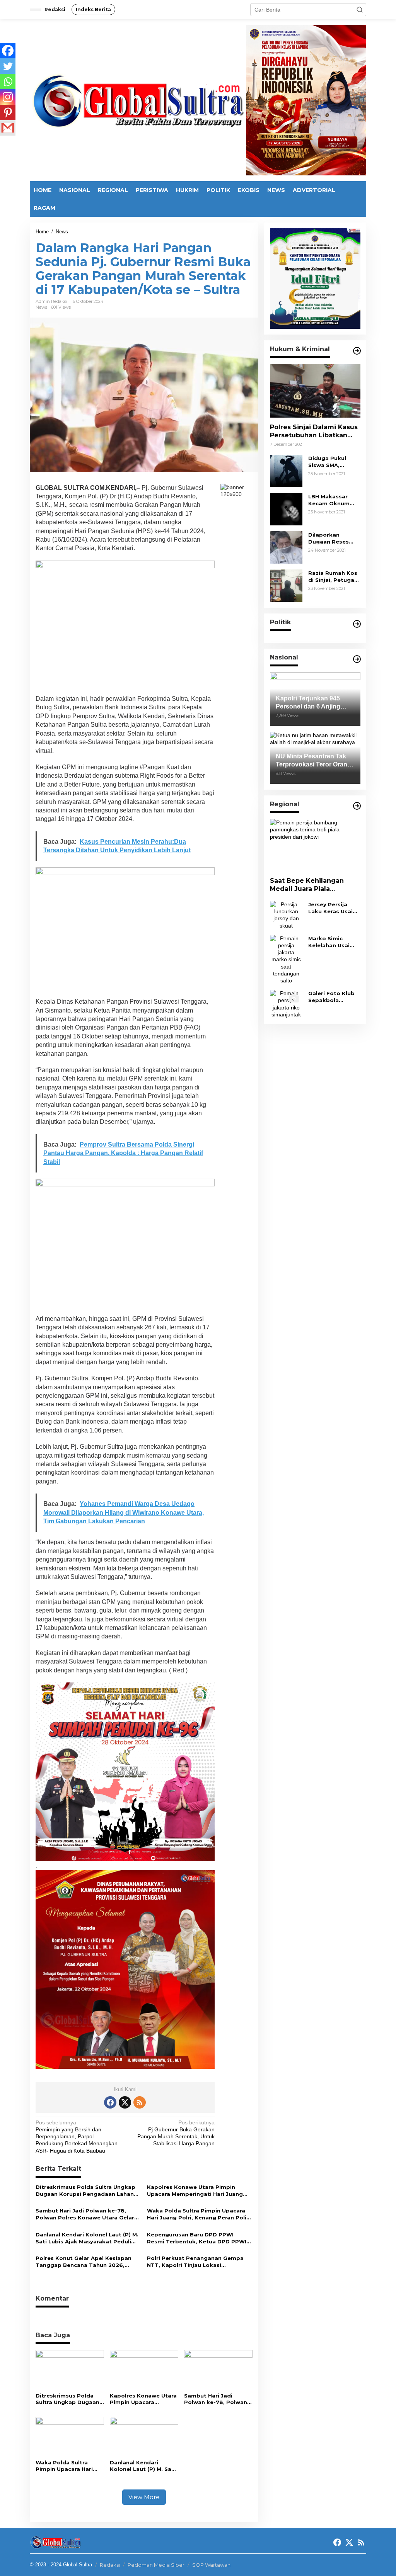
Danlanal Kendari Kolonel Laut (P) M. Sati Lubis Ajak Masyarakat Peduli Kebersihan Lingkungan (87, 2238)
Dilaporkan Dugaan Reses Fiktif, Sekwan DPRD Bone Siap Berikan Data (331, 538)
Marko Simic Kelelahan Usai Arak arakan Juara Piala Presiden (333, 942)
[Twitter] (8, 66)
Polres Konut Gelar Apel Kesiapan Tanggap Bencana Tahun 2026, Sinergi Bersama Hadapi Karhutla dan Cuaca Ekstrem (84, 2262)
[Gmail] (8, 128)
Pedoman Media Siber (156, 2565)
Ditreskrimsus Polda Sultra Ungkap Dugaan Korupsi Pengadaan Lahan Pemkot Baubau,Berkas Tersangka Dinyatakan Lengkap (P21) (85, 2191)
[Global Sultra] (138, 100)
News (41, 307)
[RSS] (140, 2102)
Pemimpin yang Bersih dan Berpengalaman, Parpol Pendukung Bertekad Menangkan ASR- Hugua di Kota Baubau (77, 2137)
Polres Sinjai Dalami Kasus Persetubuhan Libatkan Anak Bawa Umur (314, 432)
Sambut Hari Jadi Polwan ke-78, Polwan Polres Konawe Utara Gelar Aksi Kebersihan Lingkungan (85, 2214)
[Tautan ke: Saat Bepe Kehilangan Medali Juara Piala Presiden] (315, 845)
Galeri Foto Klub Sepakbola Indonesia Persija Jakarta (333, 997)
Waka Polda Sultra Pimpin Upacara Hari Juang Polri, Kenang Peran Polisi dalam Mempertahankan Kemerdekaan (199, 2214)
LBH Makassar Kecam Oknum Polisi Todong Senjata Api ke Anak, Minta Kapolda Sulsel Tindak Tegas (329, 500)
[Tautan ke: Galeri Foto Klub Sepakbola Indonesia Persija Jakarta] (286, 1003)
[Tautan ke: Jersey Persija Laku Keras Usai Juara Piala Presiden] (286, 914)
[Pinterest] (8, 112)
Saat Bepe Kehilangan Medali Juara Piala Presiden (307, 885)
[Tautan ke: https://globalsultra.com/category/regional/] (357, 806)
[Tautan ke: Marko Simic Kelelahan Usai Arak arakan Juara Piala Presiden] (286, 959)
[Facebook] (8, 51)
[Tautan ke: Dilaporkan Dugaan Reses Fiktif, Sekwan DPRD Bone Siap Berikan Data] (286, 547)
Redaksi (110, 2565)
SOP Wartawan (211, 2565)
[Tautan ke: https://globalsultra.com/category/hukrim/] (357, 351)
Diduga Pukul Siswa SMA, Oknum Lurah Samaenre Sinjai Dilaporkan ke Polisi (331, 462)
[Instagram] (8, 97)
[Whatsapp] (8, 82)
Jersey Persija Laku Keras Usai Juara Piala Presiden (330, 908)
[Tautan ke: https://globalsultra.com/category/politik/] (357, 624)
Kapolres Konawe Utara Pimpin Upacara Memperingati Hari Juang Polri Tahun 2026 (195, 2191)
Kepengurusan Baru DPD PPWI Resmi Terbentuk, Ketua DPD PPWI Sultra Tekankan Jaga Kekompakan (197, 2238)
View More (144, 2497)
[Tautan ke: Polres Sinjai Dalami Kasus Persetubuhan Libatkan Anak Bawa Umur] (315, 391)
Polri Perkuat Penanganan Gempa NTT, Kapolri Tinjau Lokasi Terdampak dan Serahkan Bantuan (196, 2262)
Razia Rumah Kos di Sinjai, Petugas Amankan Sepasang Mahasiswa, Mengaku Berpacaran (333, 577)
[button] (360, 10)
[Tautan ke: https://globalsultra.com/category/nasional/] (357, 659)
